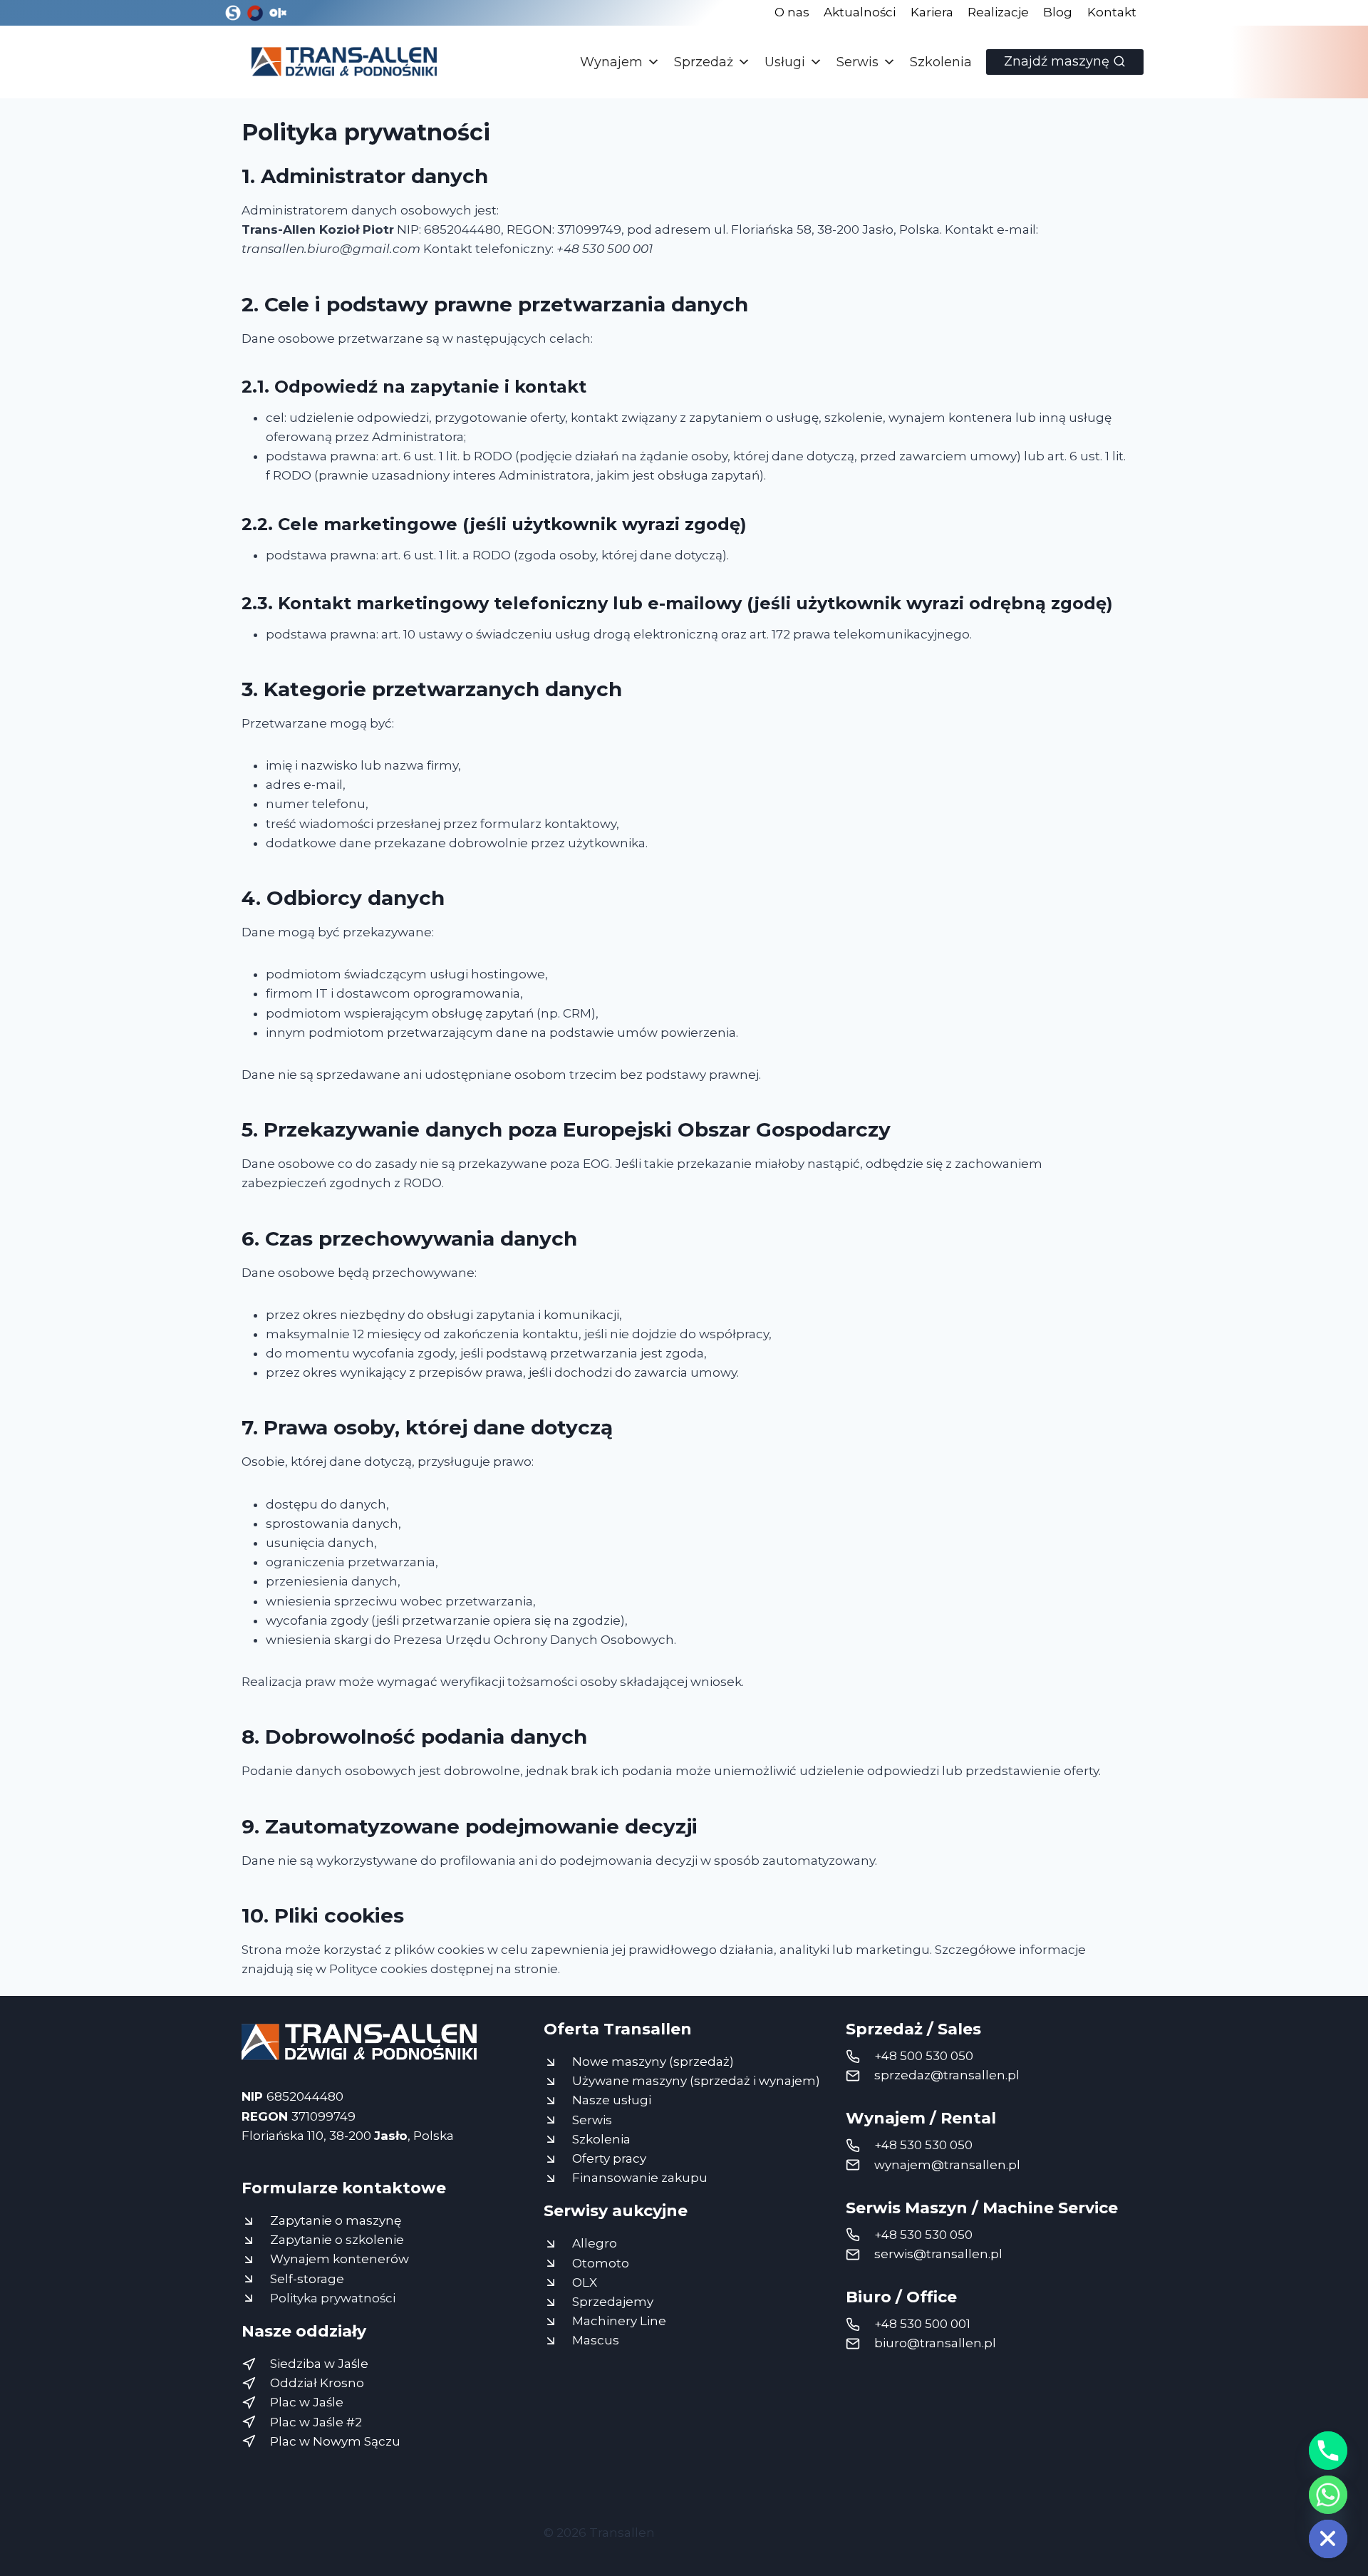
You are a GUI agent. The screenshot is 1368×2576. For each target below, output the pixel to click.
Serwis (857, 62)
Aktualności (860, 12)
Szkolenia (941, 62)
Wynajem (611, 62)
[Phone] (1328, 2451)
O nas (792, 12)
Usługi (785, 62)
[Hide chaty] (1328, 2539)
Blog (1058, 12)
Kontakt (1112, 12)
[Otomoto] (255, 13)
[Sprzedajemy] (233, 13)
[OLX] (277, 13)
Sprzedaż (704, 62)
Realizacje (998, 12)
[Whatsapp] (1328, 2495)
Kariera (932, 12)
